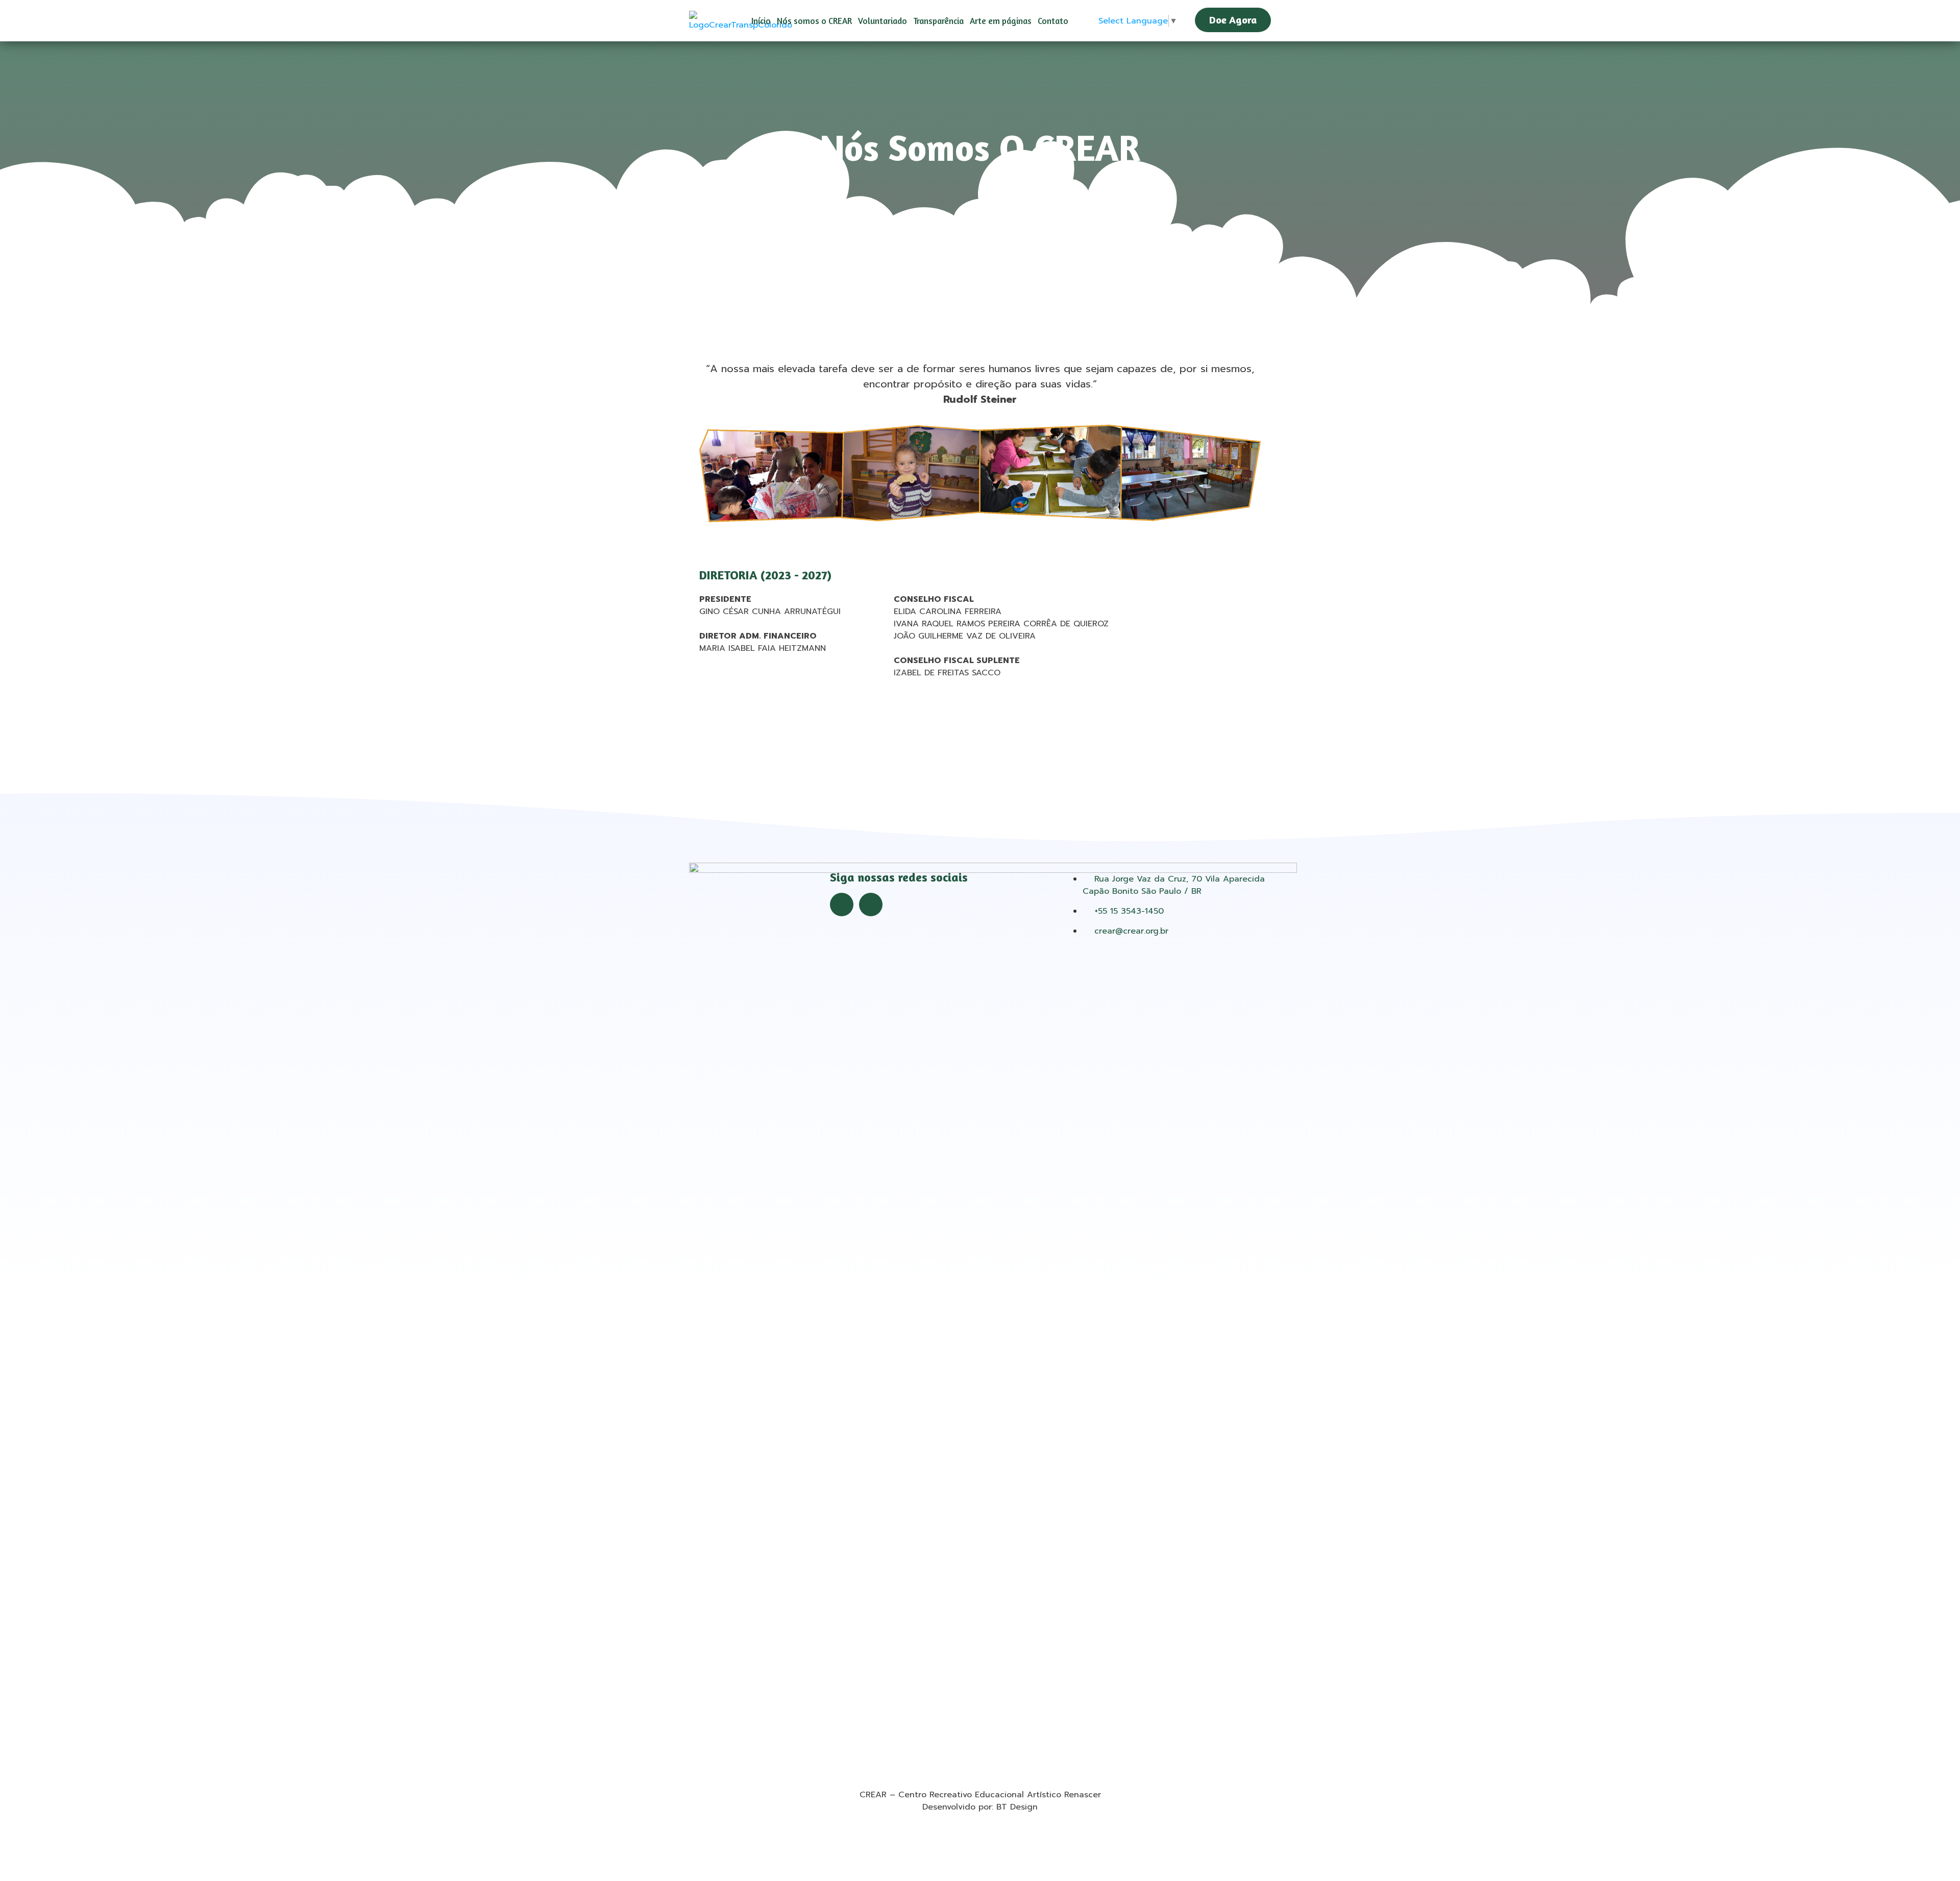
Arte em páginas (1001, 21)
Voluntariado (883, 21)
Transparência (938, 21)
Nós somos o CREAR (814, 21)
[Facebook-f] (842, 905)
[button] (1233, 21)
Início (761, 21)
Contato (1053, 21)
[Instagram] (871, 905)
